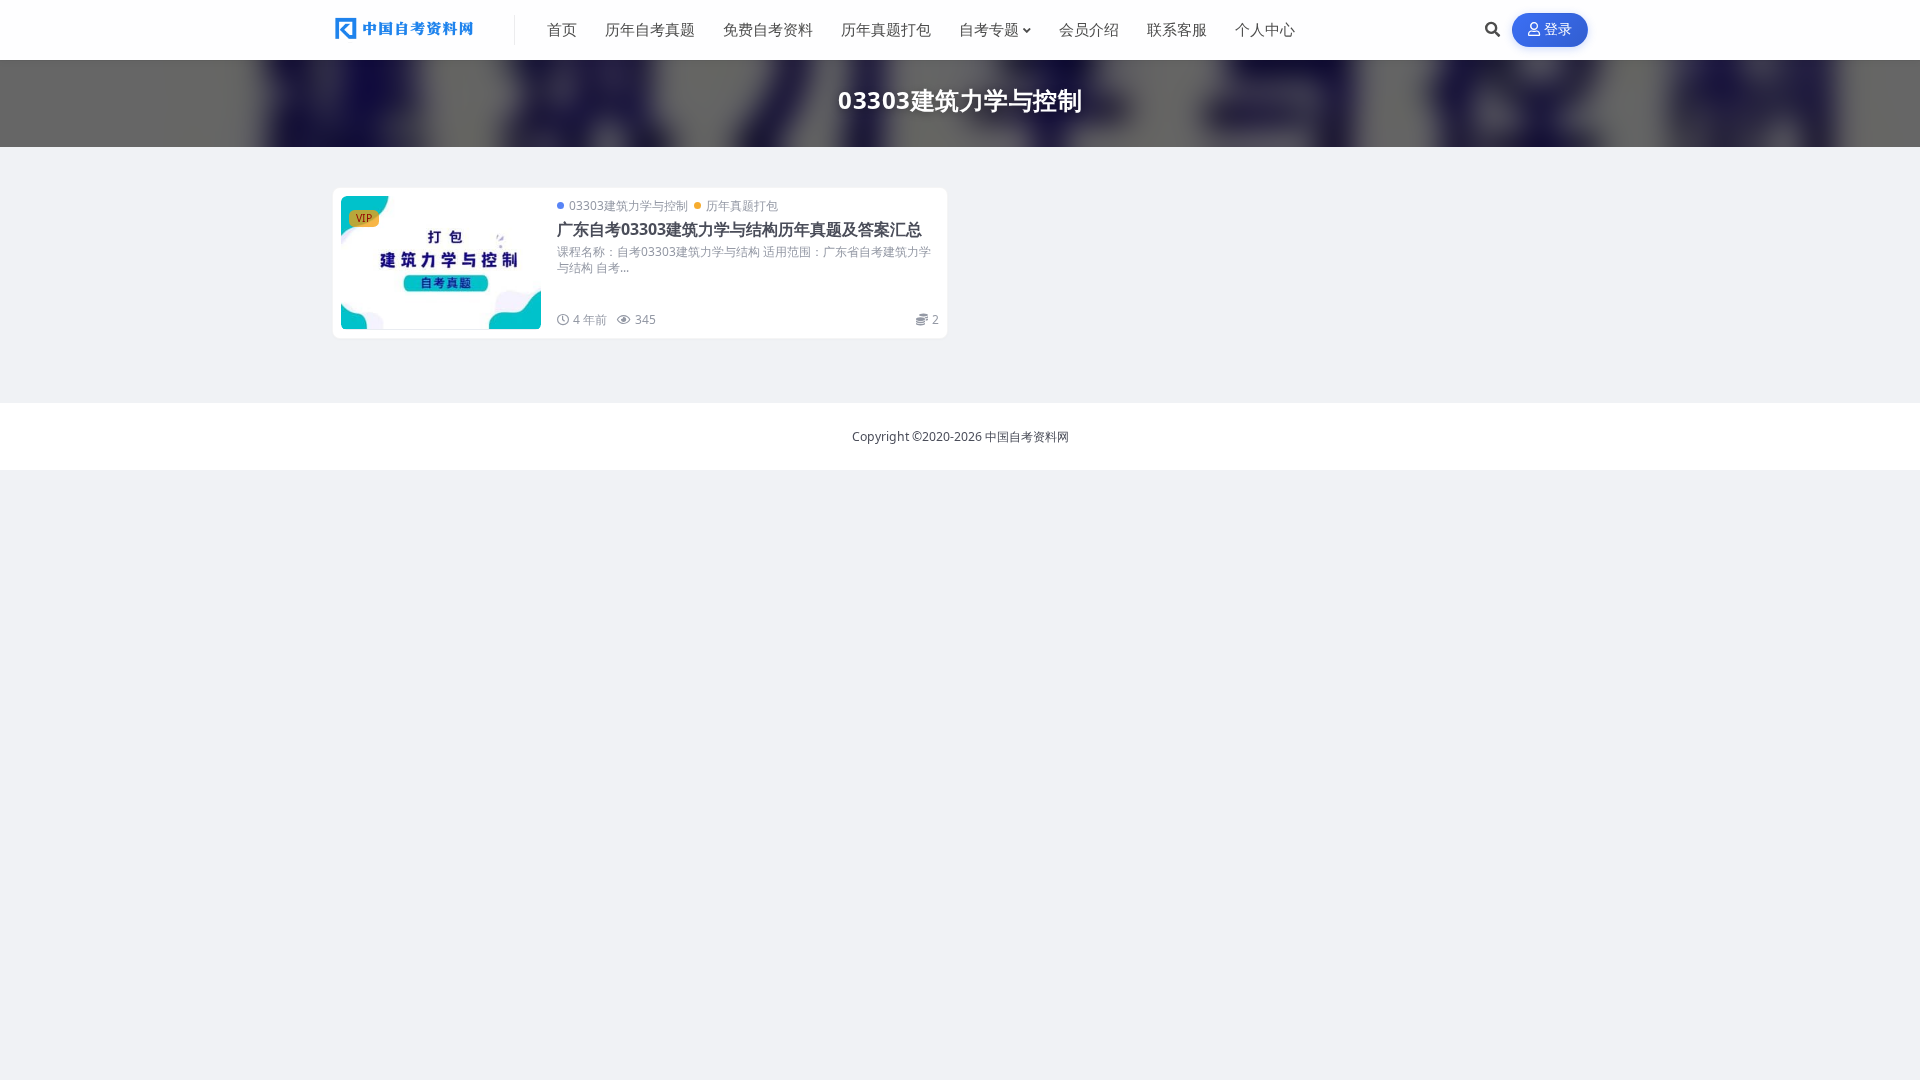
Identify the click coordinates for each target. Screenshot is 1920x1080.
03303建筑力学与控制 (628, 205)
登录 (1558, 29)
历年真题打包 (742, 205)
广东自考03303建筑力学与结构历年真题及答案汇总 (739, 229)
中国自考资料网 (1027, 436)
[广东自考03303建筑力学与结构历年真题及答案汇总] (441, 262)
